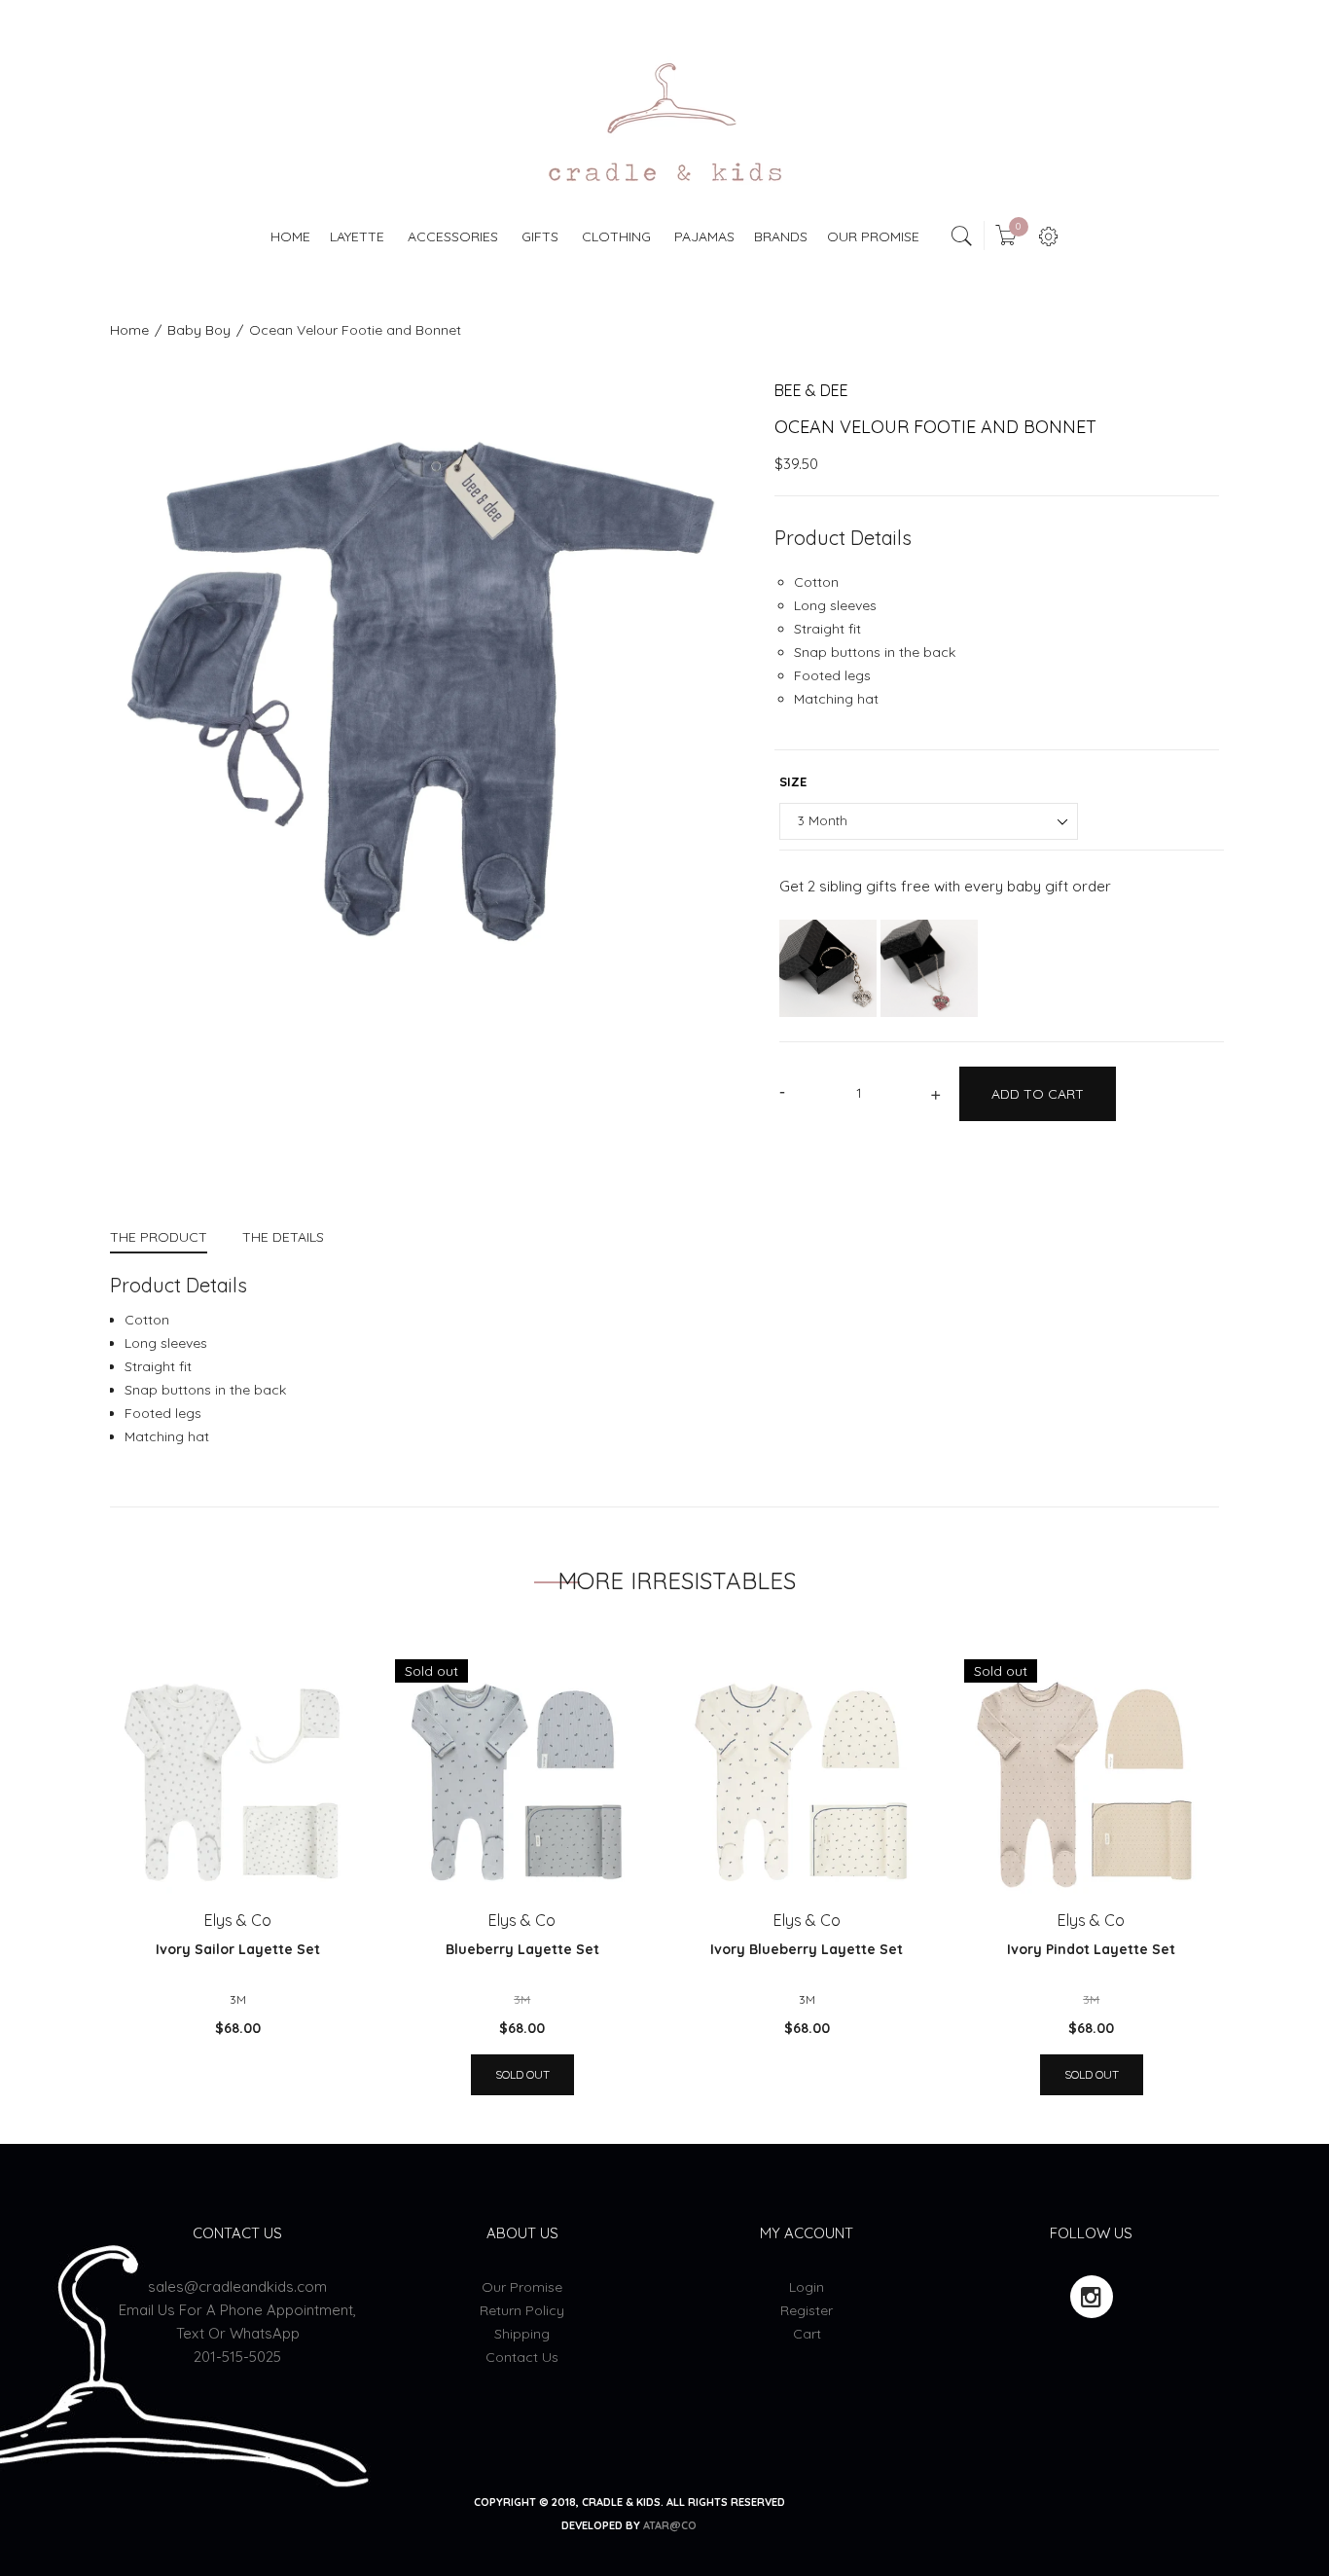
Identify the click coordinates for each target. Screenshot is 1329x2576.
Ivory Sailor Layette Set (238, 1949)
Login (807, 2287)
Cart (807, 2334)
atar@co (670, 2525)
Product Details (843, 538)
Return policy (522, 2310)
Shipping (522, 2334)
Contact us (522, 2357)
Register (807, 2310)
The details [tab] (283, 1237)
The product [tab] (159, 1237)
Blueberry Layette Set (522, 1949)
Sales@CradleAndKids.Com (237, 2286)
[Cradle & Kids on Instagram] (1092, 2297)
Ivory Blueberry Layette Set (807, 1949)
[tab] (167, 1239)
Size (793, 781)
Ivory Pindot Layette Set (1091, 1949)
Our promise (522, 2287)
